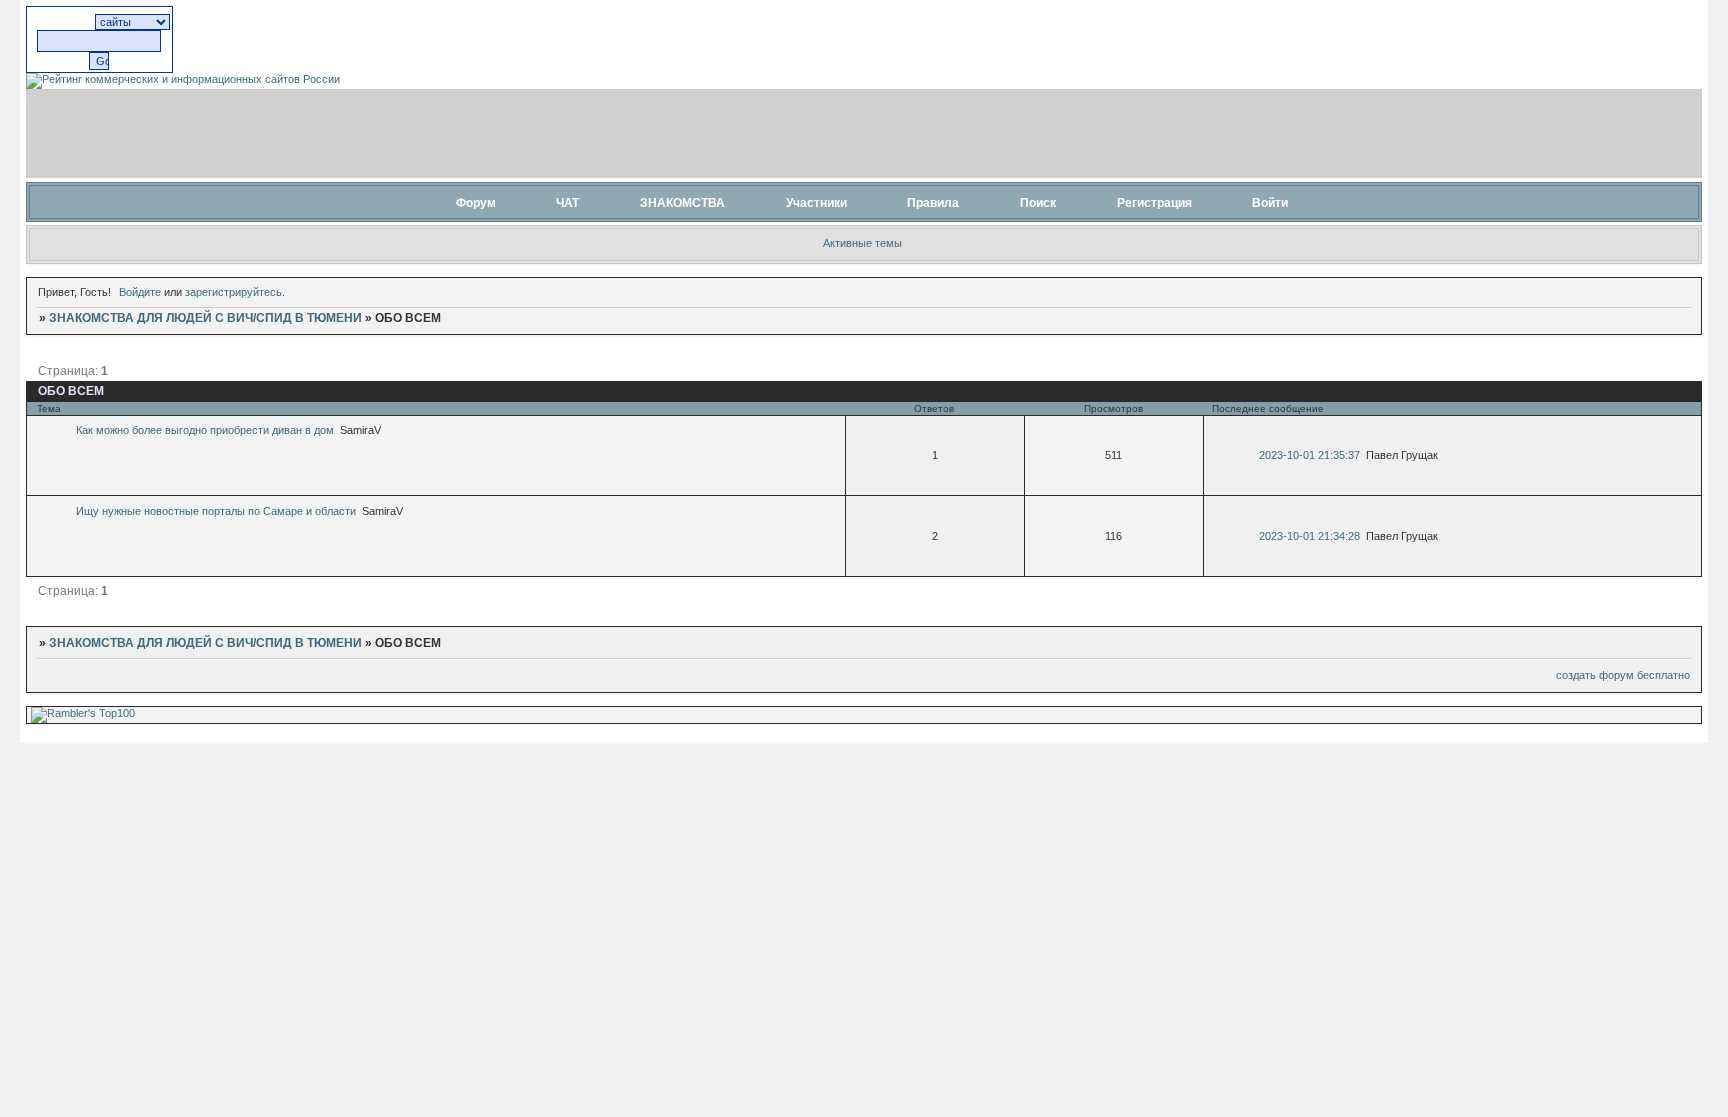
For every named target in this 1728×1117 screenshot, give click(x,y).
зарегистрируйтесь (233, 292)
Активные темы (862, 243)
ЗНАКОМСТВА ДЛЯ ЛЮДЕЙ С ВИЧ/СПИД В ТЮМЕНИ (205, 318)
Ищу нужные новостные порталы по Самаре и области (216, 511)
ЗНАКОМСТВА (682, 203)
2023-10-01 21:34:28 (1309, 536)
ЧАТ (567, 203)
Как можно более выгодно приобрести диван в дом (205, 430)
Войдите (140, 292)
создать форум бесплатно (1623, 675)
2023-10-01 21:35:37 (1309, 455)
